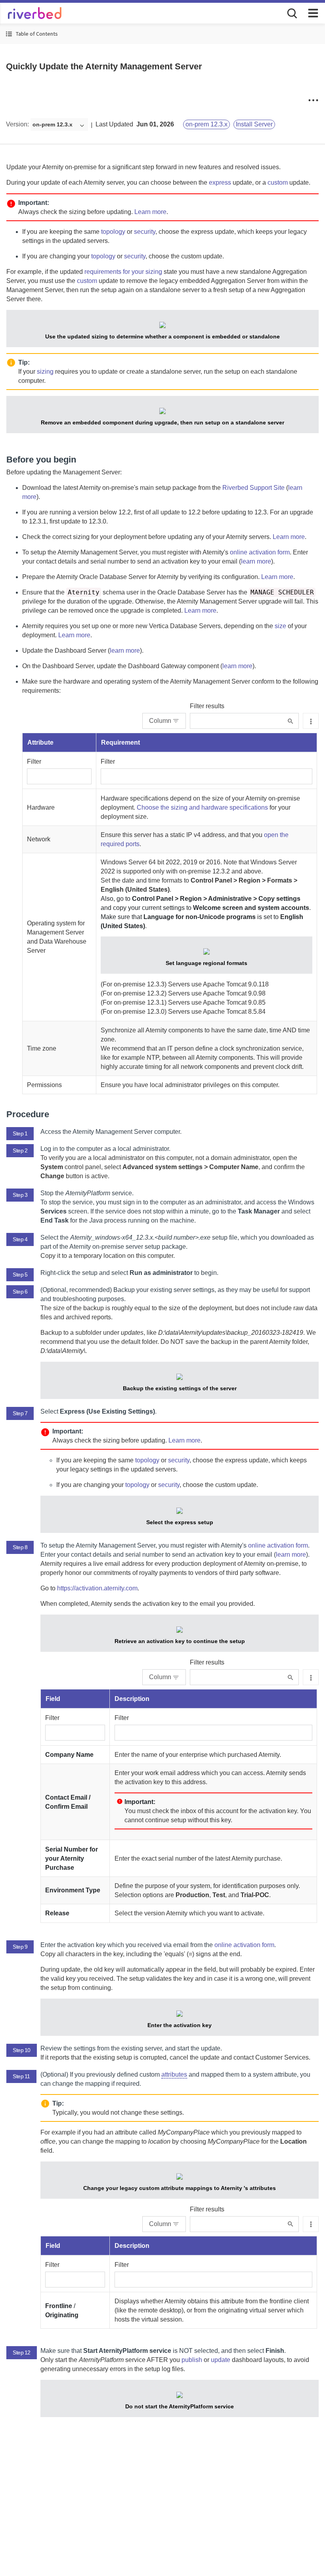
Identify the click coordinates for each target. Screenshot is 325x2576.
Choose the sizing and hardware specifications (202, 807)
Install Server (254, 124)
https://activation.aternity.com (97, 1588)
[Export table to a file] (311, 721)
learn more (256, 561)
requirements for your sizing (123, 272)
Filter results (207, 706)
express (220, 182)
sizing (45, 372)
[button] (162, 34)
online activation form (260, 552)
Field (53, 1699)
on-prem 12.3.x (206, 124)
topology (113, 232)
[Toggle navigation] (313, 13)
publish (192, 2360)
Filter (34, 762)
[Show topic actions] (313, 100)
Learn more (150, 212)
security (145, 232)
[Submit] (290, 721)
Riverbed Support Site (253, 488)
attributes (174, 2074)
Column (160, 721)
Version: (17, 124)
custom (278, 182)
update (221, 2360)
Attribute (40, 742)
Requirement (120, 742)
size (280, 626)
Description (132, 1699)
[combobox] (59, 125)
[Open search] (291, 13)
